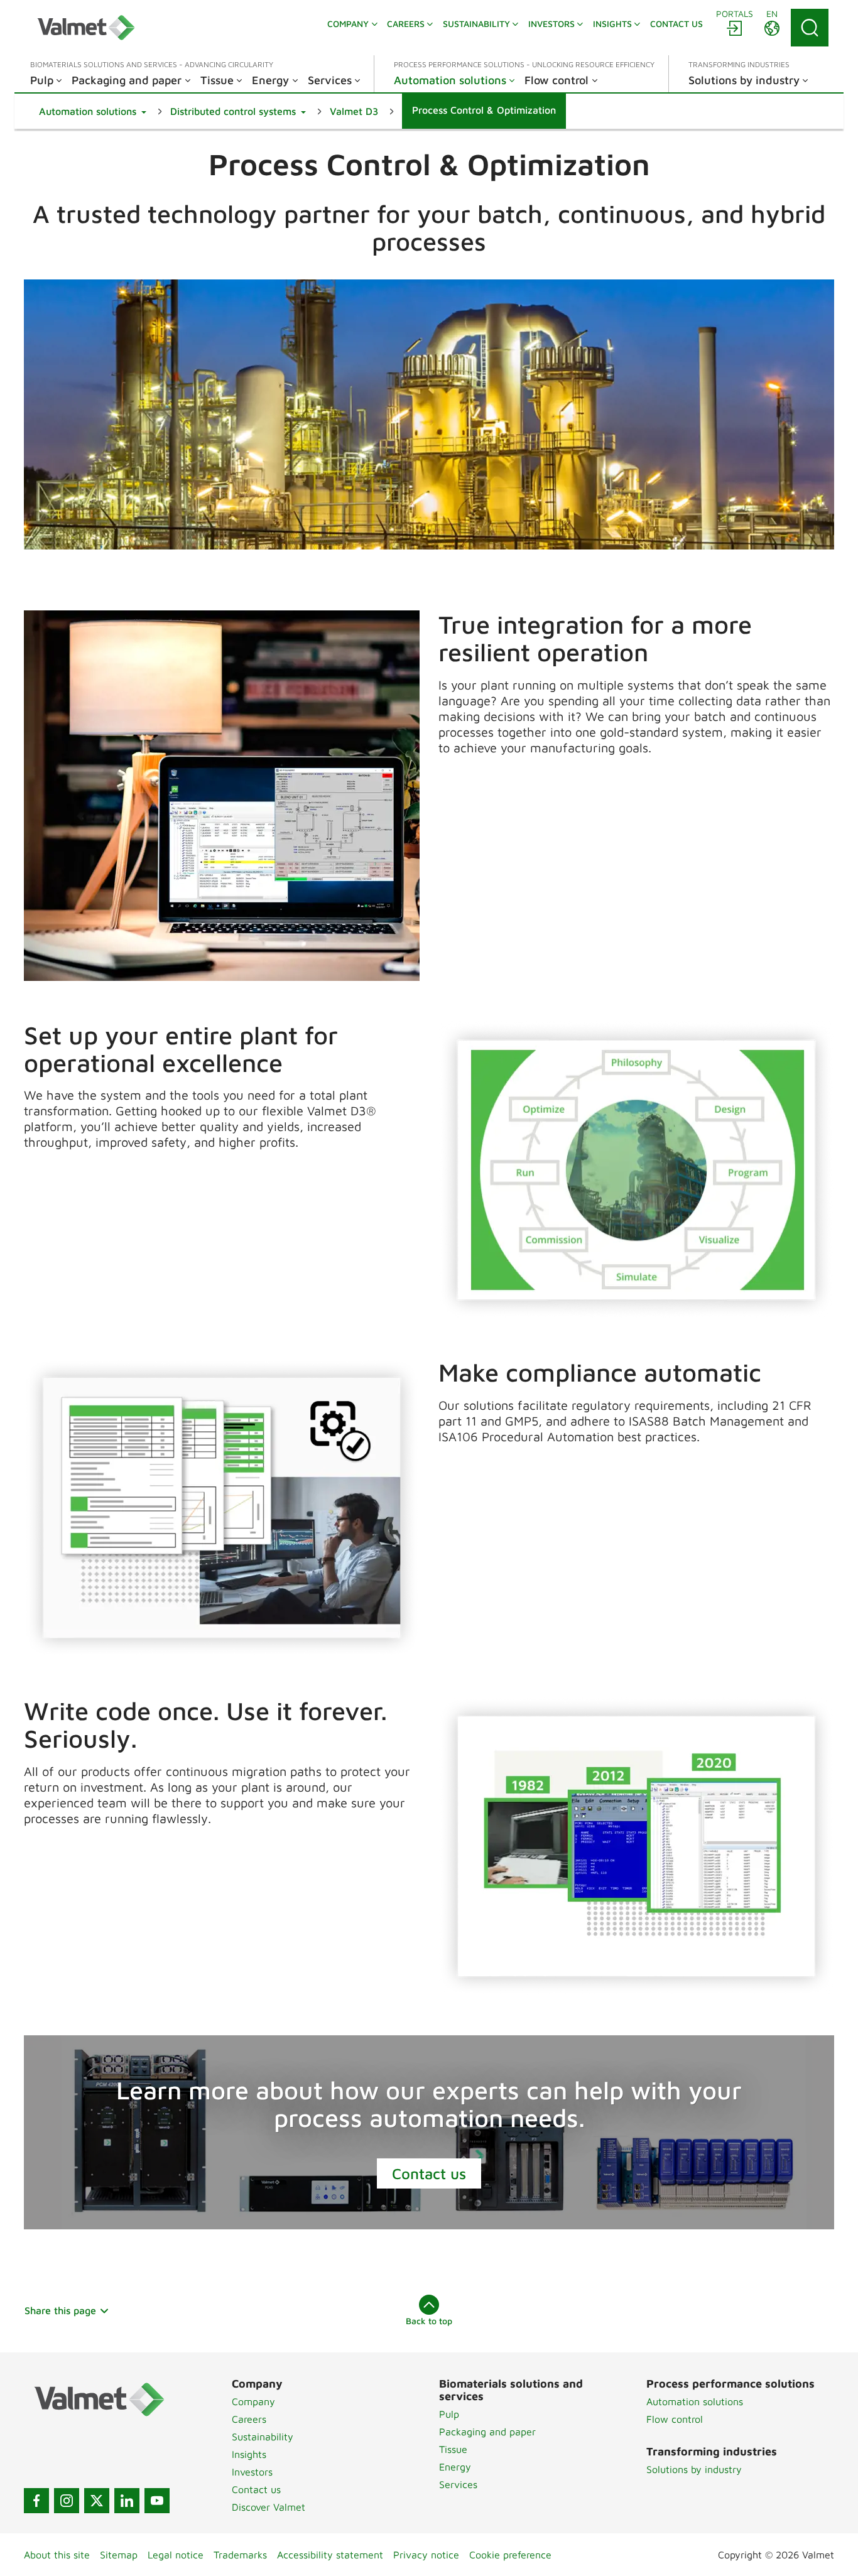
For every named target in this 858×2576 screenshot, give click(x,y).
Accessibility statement (330, 2555)
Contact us (429, 2173)
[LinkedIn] (127, 2501)
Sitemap (119, 2555)
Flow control (675, 2419)
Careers (249, 2419)
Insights (249, 2454)
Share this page (60, 2310)
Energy (455, 2467)
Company (253, 2401)
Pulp (449, 2414)
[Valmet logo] (86, 28)
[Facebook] (36, 2501)
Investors (252, 2472)
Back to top (429, 2321)
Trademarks (240, 2555)
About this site (57, 2555)
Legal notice (176, 2555)
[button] (93, 111)
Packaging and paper (487, 2432)
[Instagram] (67, 2501)
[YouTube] (157, 2501)
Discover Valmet (269, 2507)
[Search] (810, 28)
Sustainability (263, 2437)
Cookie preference (510, 2555)
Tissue (453, 2449)
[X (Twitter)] (97, 2501)
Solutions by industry (694, 2469)
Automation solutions (695, 2401)
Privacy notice (426, 2555)
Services (458, 2484)
